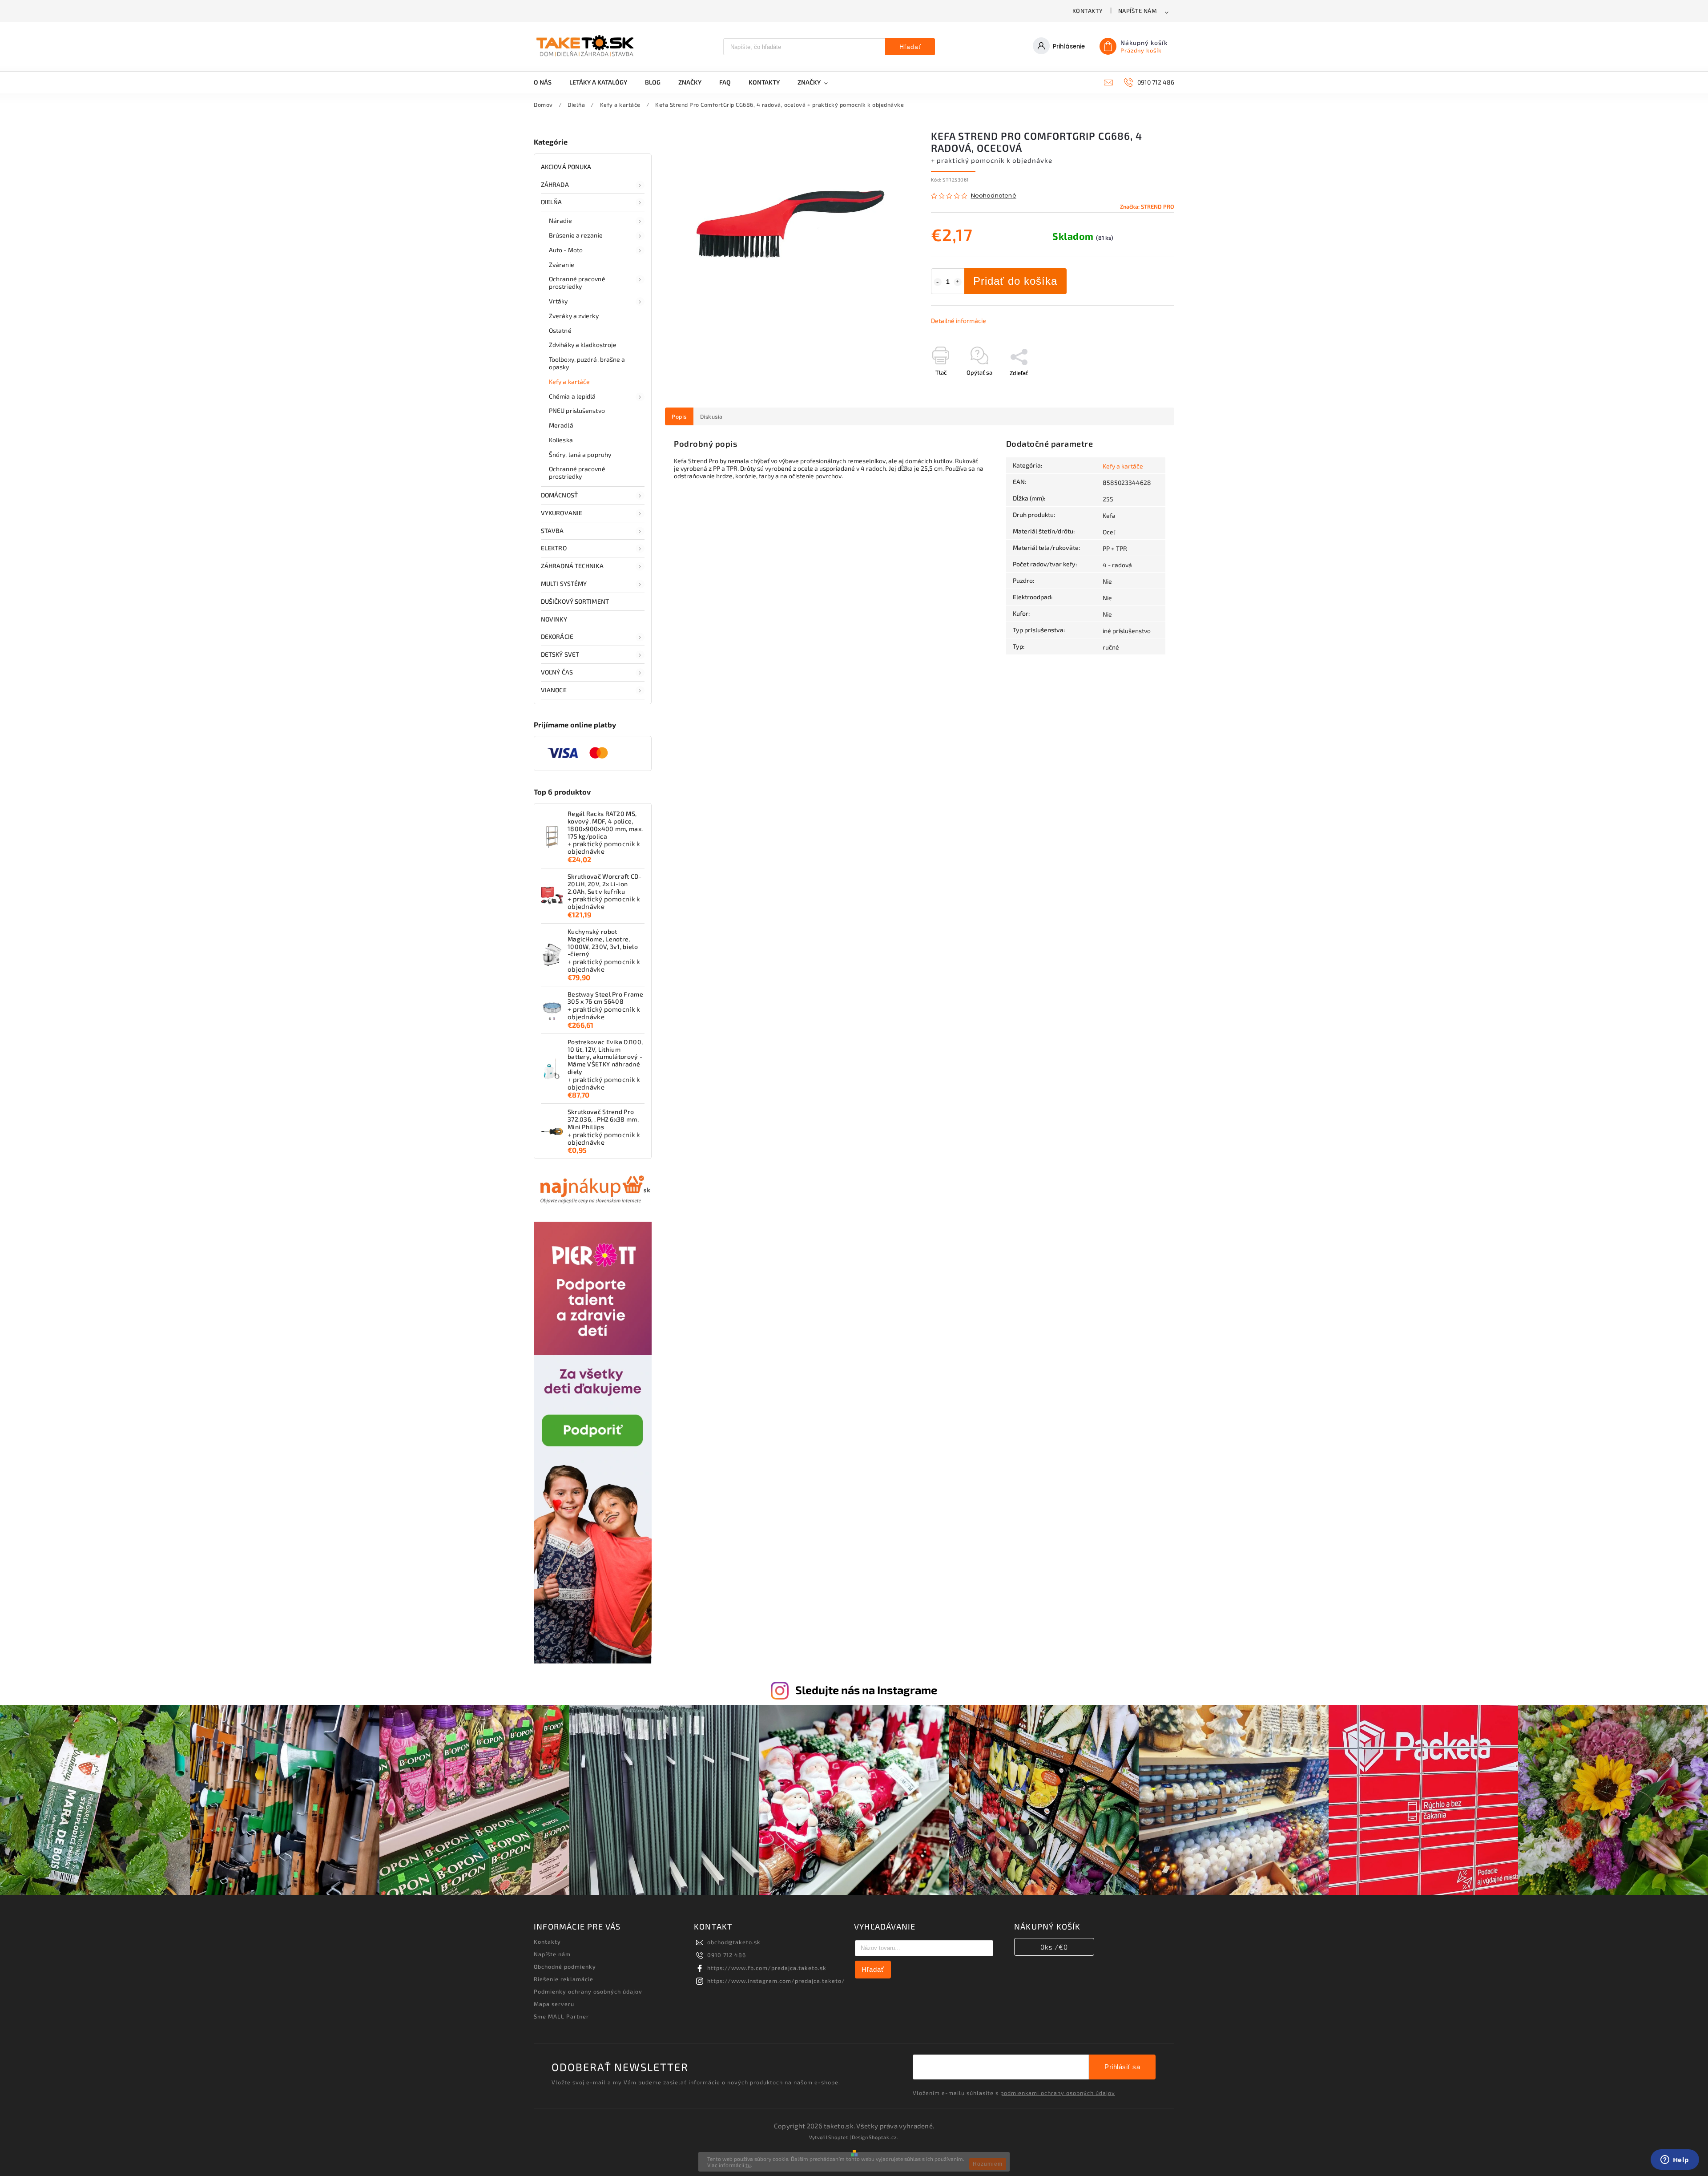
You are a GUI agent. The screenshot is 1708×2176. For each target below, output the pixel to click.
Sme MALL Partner (561, 2016)
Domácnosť (559, 495)
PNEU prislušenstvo (577, 410)
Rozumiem (988, 2164)
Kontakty (1088, 11)
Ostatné (560, 330)
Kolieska (561, 440)
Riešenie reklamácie (564, 1979)
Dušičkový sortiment (575, 601)
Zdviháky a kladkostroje (583, 345)
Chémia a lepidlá (572, 396)
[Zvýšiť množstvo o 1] (958, 282)
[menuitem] (547, 82)
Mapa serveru (554, 2004)
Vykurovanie (562, 513)
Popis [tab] (679, 416)
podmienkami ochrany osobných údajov (1058, 2093)
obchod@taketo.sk (734, 1942)
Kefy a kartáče (569, 382)
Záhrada (555, 184)
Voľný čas (557, 672)
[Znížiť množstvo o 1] (938, 282)
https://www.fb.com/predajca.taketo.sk (767, 1968)
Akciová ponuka (566, 167)
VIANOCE (554, 690)
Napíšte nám (1138, 11)
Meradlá (561, 425)
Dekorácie (557, 636)
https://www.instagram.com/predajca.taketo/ (776, 1981)
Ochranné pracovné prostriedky (577, 283)
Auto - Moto (566, 250)
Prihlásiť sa (1122, 2067)
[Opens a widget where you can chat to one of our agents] (1675, 2160)
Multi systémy (564, 583)
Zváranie (562, 264)
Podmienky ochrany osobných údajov (588, 1991)
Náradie (560, 220)
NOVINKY (554, 619)
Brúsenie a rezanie (576, 235)
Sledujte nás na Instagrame (866, 1690)
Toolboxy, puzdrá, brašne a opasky (587, 363)
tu (748, 2165)
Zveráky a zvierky (574, 316)
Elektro (554, 548)
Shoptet (838, 2137)
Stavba (552, 531)
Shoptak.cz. (884, 2137)
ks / (1054, 1947)
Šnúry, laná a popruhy (580, 454)
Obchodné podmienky (565, 1966)
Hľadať (910, 47)
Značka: (1147, 206)
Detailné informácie (959, 321)
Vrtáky (558, 301)
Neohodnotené (994, 196)
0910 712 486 (727, 1955)
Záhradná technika (572, 566)
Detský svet (560, 654)
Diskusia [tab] (711, 416)
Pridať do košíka (1015, 281)
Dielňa (552, 202)
